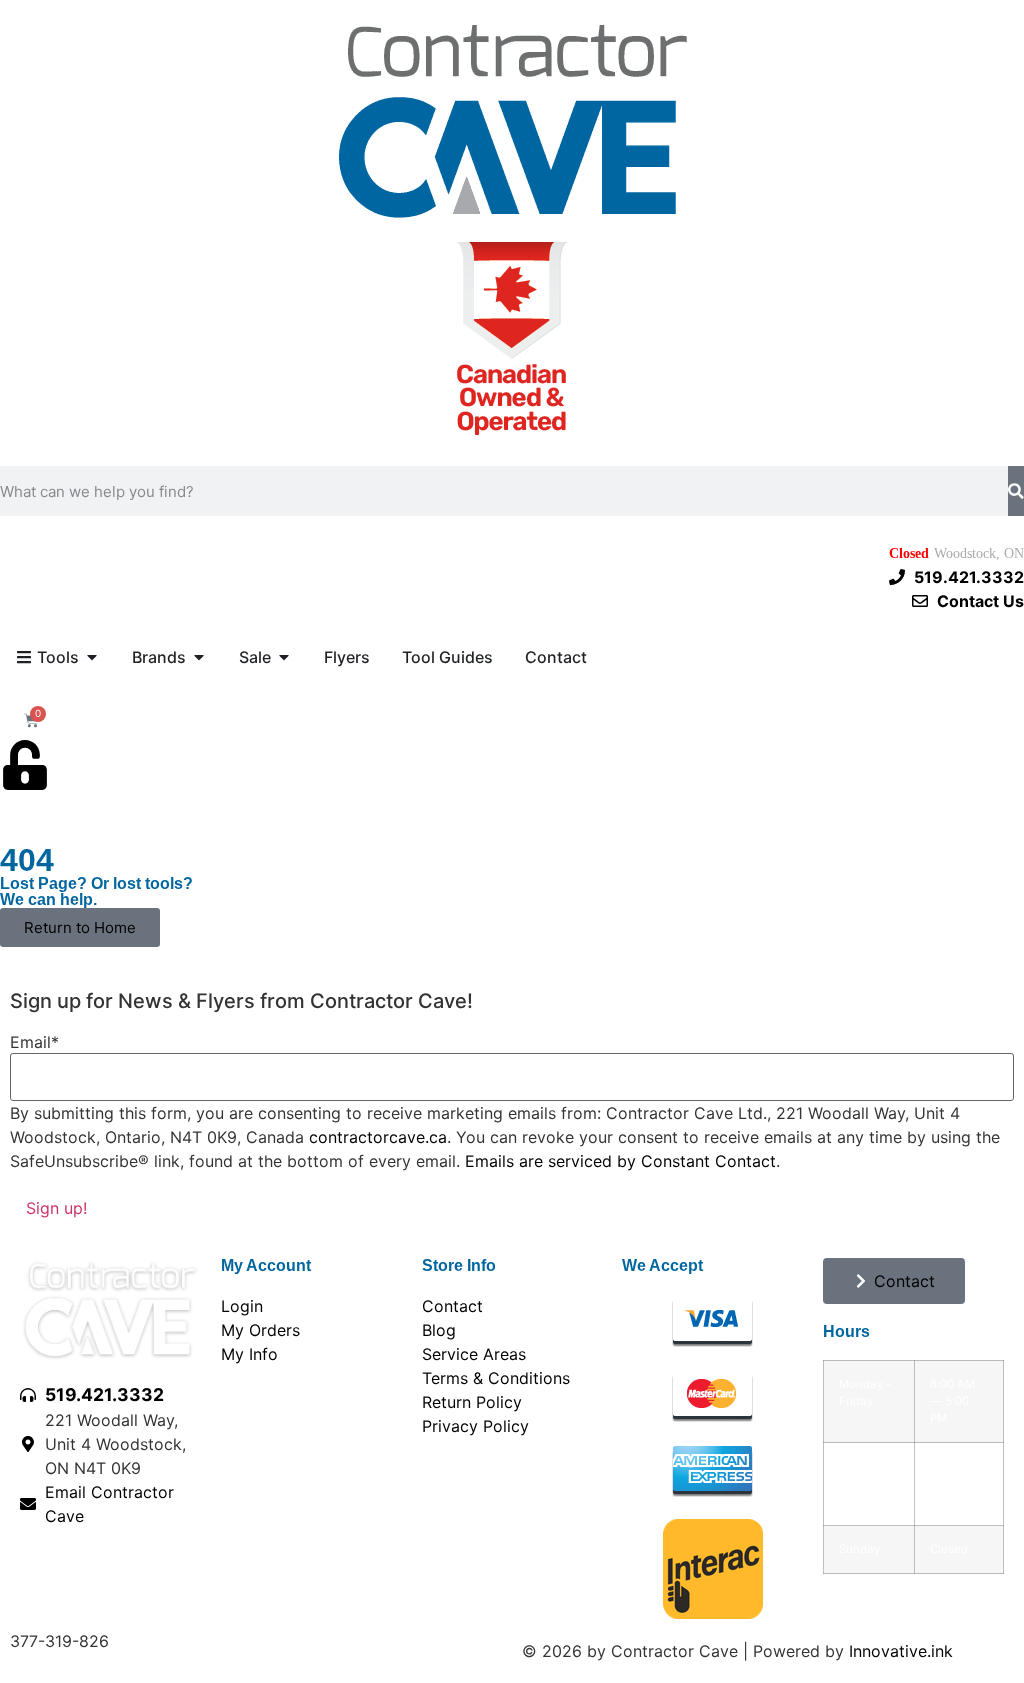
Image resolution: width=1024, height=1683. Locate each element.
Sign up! (56, 1208)
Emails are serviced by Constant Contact (620, 1161)
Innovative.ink (901, 1651)
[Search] (1016, 491)
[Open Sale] (284, 657)
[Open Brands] (199, 657)
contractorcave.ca (378, 1137)
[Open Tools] (92, 657)
